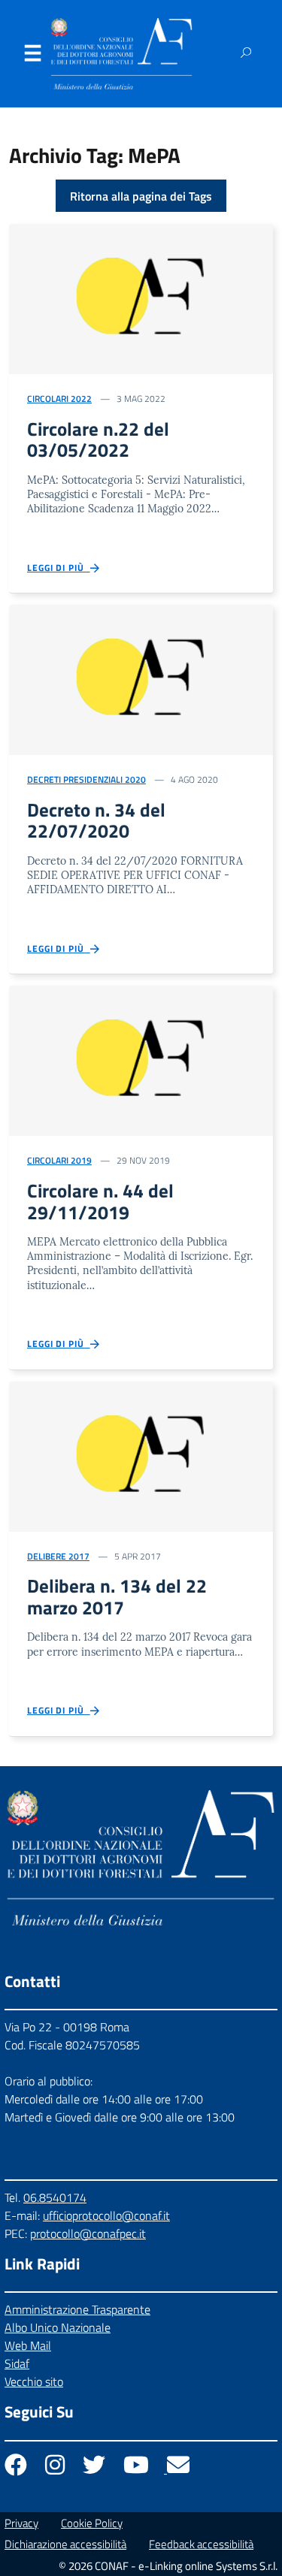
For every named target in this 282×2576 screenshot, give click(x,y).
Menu (32, 56)
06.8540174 (55, 2197)
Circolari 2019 (59, 1160)
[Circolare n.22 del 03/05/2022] (141, 297)
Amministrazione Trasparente (77, 2309)
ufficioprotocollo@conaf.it (106, 2215)
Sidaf (17, 2363)
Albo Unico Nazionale (58, 2327)
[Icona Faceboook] (17, 2469)
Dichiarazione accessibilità (65, 2544)
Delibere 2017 (58, 1556)
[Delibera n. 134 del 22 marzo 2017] (141, 1455)
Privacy (21, 2523)
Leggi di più (59, 568)
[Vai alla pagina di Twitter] (96, 2469)
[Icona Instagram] (56, 2469)
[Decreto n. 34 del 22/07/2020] (141, 678)
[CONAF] (121, 54)
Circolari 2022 (59, 399)
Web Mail (28, 2345)
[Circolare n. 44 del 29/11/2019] (141, 1059)
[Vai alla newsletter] (178, 2469)
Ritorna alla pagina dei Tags (141, 196)
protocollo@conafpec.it (88, 2233)
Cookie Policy (92, 2523)
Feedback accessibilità (201, 2544)
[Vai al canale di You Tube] (138, 2469)
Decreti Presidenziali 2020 (86, 779)
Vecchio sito (34, 2381)
